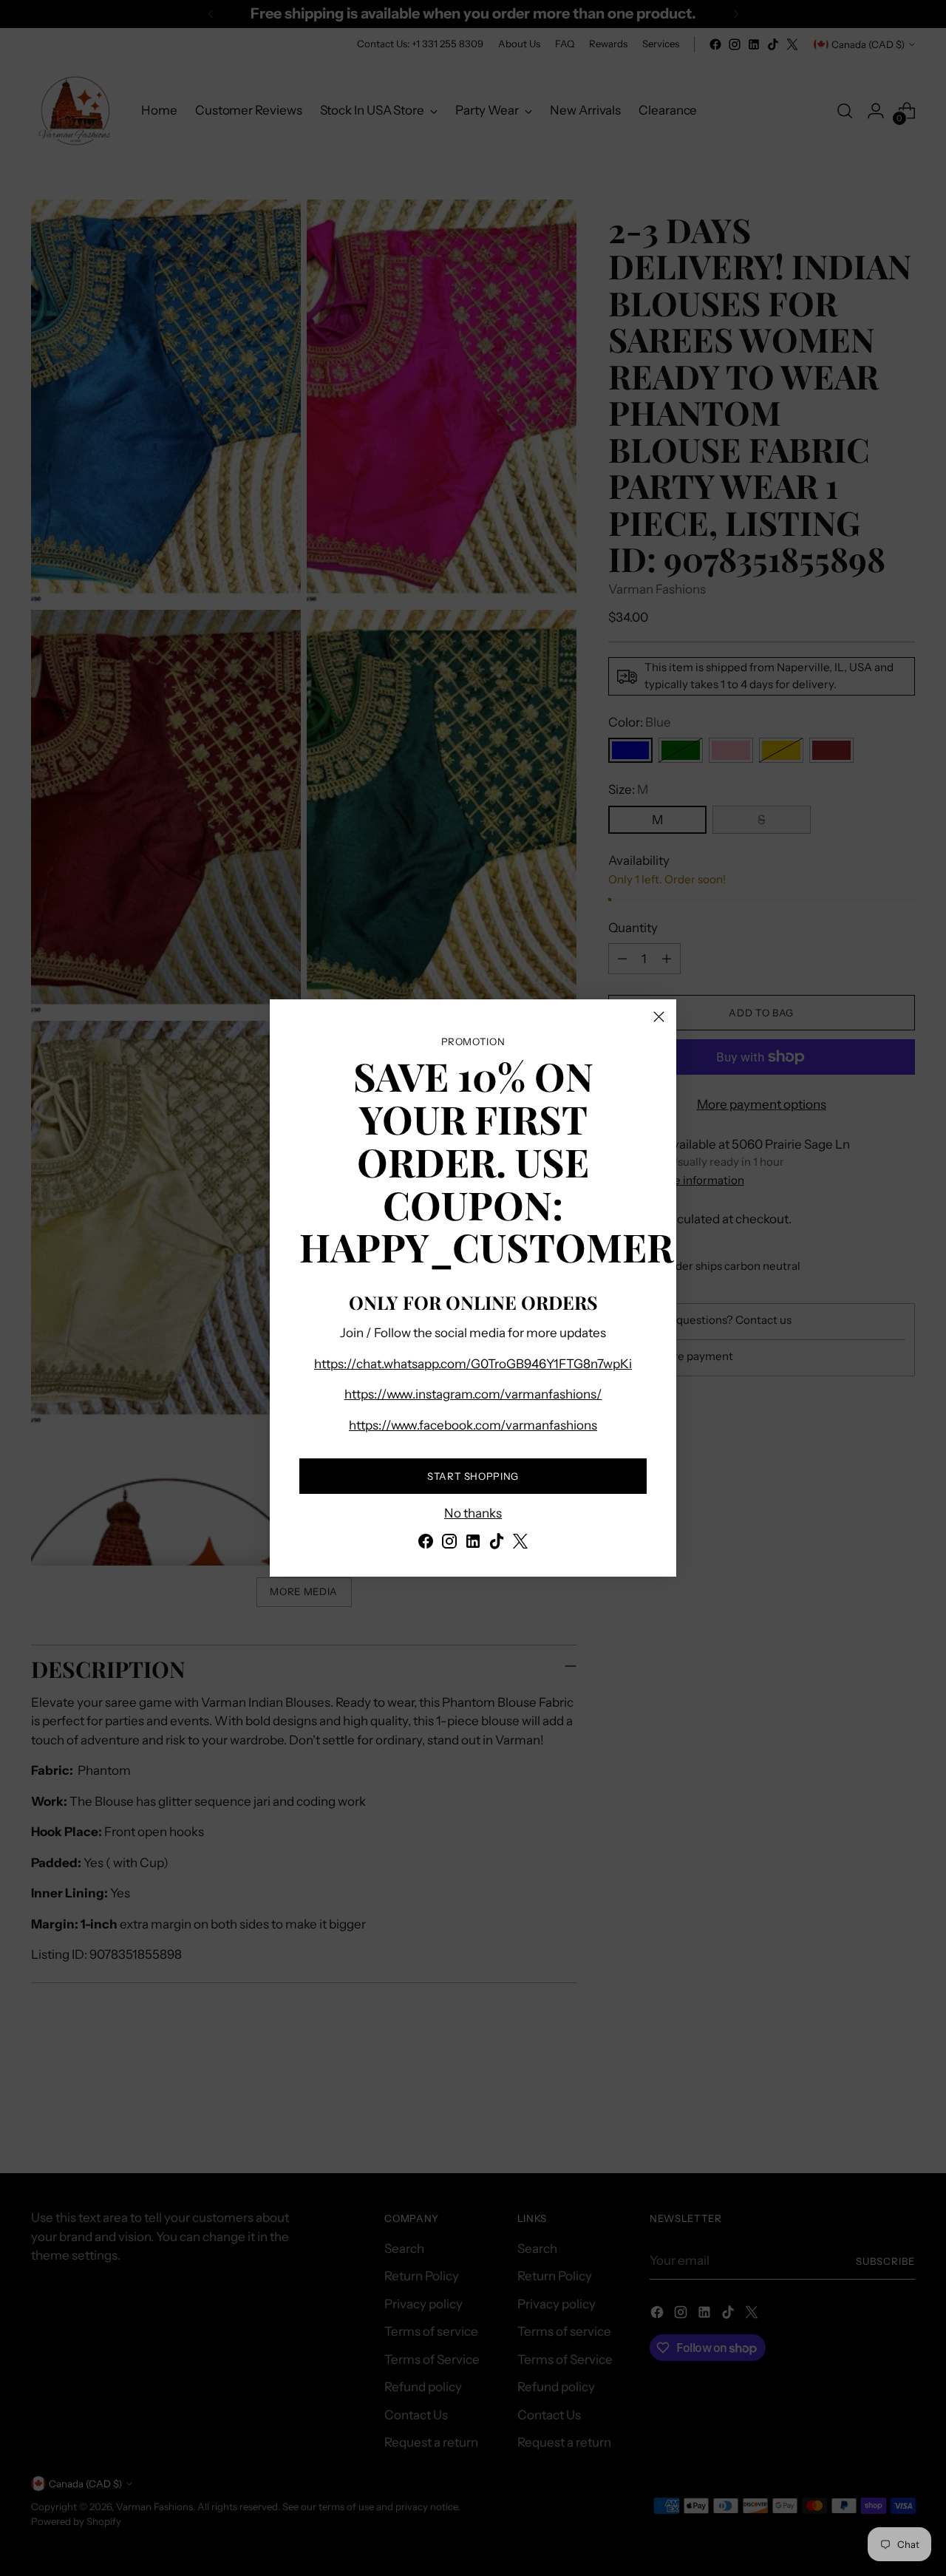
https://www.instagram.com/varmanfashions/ (473, 1394)
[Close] (659, 1017)
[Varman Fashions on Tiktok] (497, 1544)
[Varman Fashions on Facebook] (426, 1544)
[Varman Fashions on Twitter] (520, 1544)
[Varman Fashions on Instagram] (449, 1544)
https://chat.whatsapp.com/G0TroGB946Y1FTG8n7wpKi (473, 1364)
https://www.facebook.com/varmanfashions (473, 1425)
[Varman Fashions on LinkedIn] (473, 1544)
